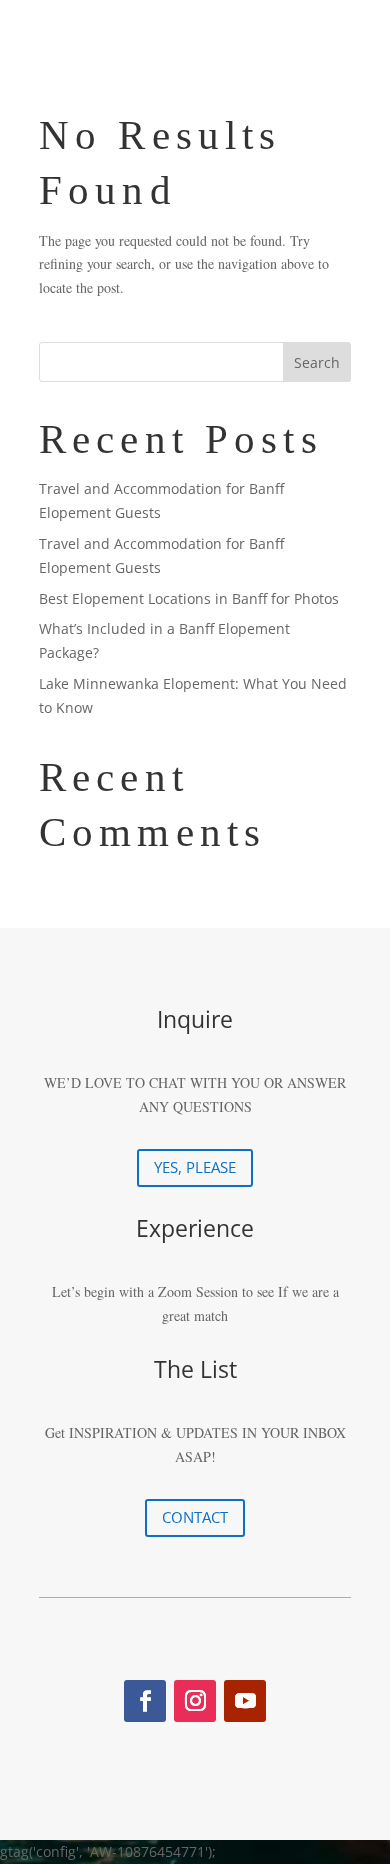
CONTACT (195, 1517)
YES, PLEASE (195, 1167)
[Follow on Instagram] (195, 1701)
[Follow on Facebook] (145, 1701)
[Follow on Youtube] (245, 1701)
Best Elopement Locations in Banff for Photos (189, 598)
